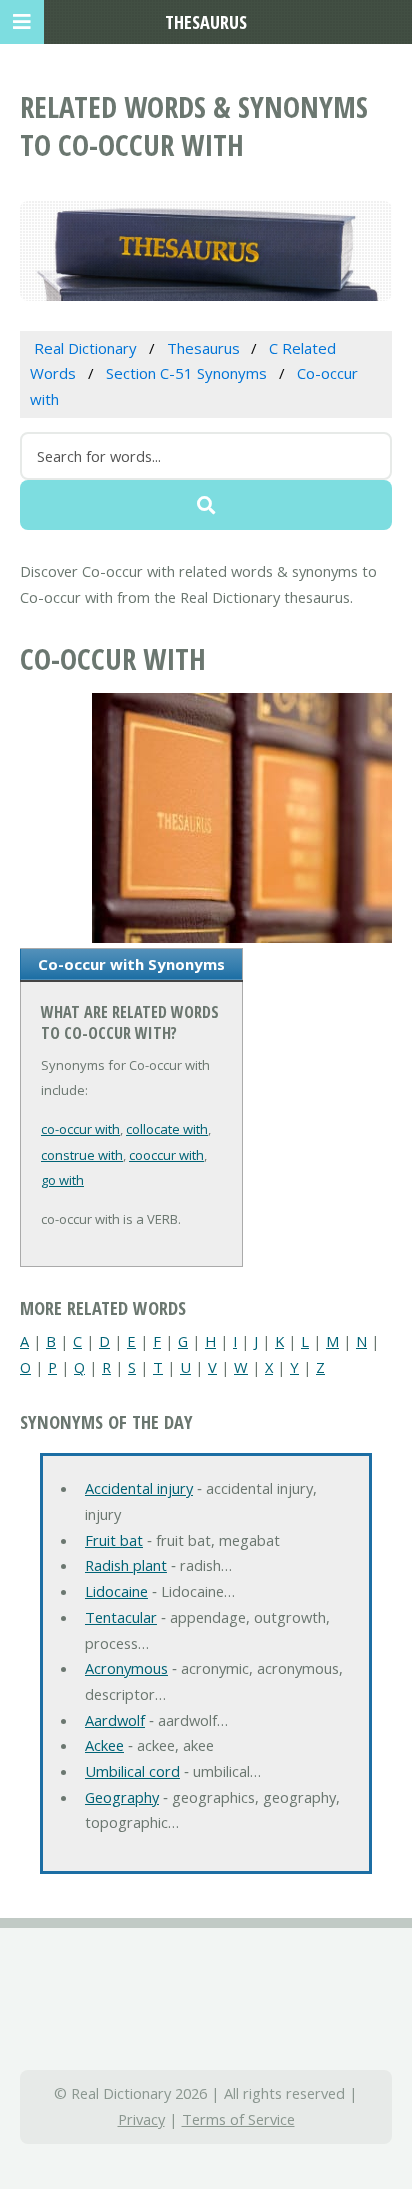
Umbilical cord (132, 1771)
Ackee (104, 1745)
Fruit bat (114, 1540)
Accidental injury (139, 1488)
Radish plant (126, 1565)
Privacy (141, 2119)
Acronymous (126, 1668)
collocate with (167, 1129)
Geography (122, 1797)
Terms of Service (238, 2119)
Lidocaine (116, 1591)
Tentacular (121, 1617)
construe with (82, 1155)
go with (62, 1180)
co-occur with (80, 1129)
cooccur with (166, 1155)
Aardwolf (115, 1720)
